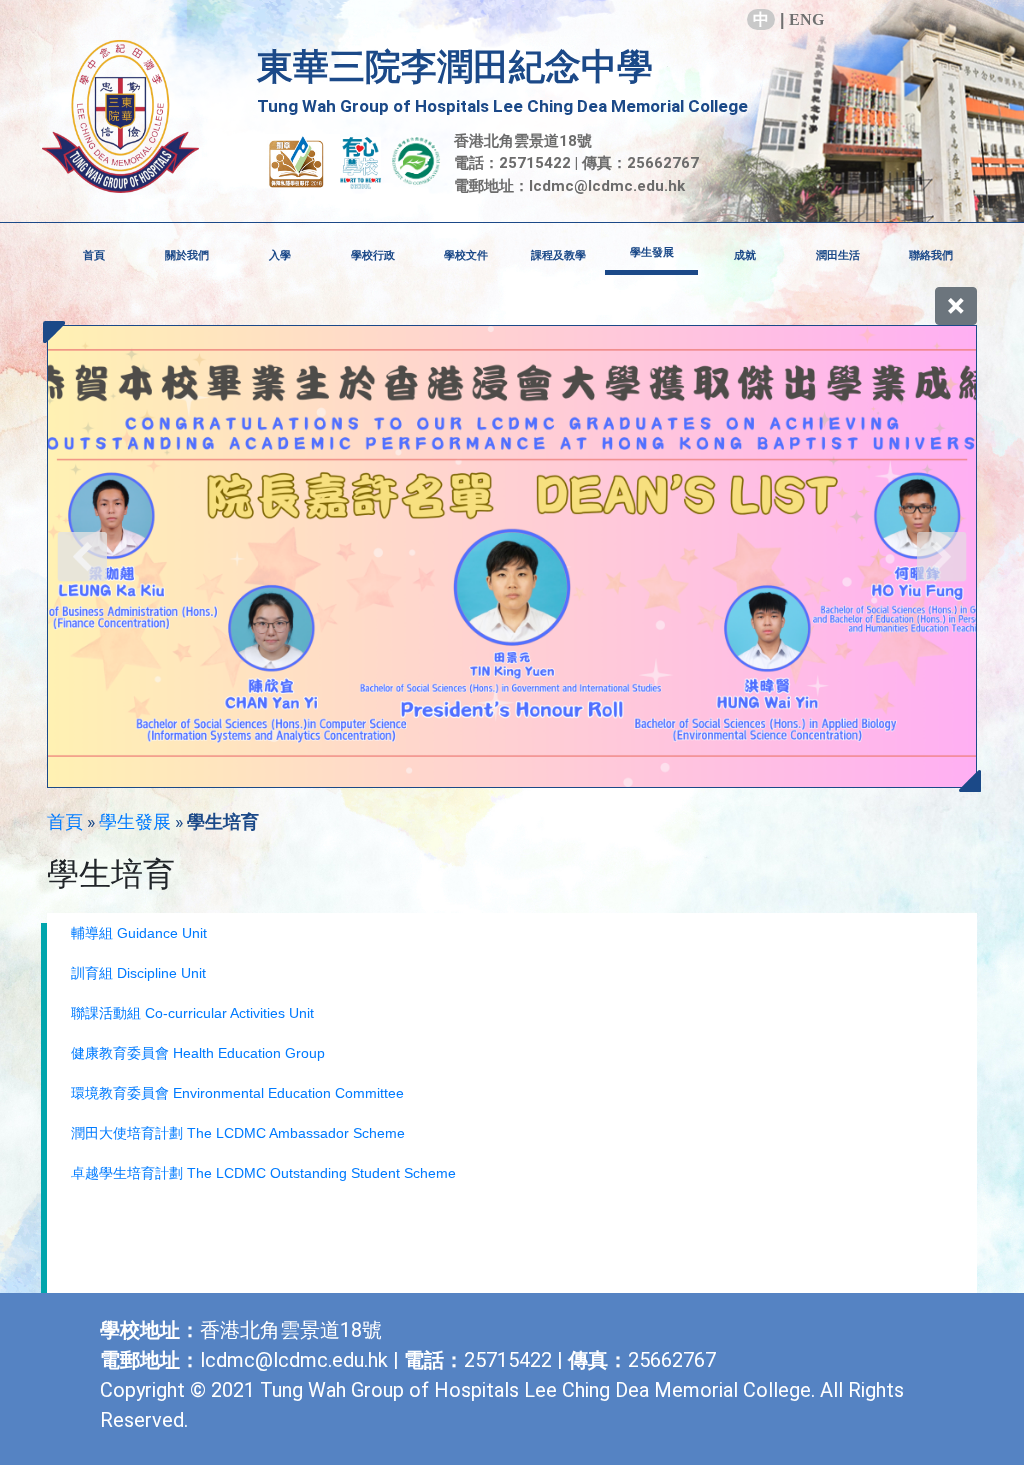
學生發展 (135, 821)
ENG (806, 19)
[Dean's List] (512, 556)
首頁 (94, 255)
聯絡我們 (931, 255)
